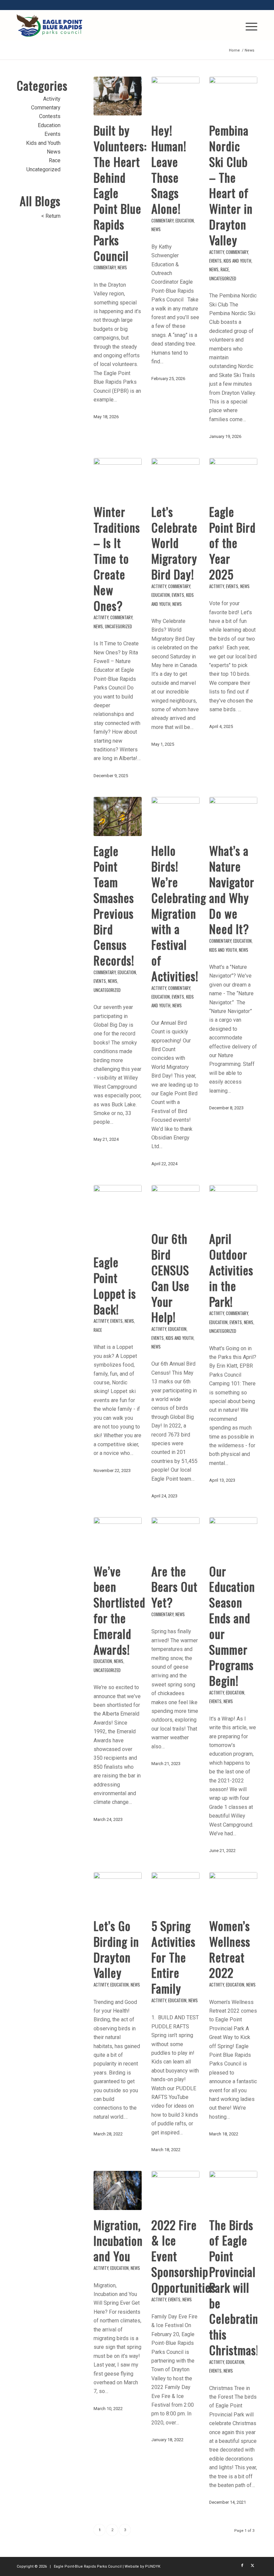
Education (185, 221)
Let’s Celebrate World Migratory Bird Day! (174, 543)
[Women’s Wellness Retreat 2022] (233, 1892)
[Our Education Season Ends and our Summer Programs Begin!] (233, 1537)
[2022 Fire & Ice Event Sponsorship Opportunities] (175, 2190)
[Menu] (248, 25)
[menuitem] (248, 25)
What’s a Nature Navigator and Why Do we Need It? (232, 889)
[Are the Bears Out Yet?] (175, 1537)
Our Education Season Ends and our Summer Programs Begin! (232, 1626)
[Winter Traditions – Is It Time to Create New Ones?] (118, 477)
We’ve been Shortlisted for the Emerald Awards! (119, 1610)
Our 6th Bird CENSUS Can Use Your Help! (170, 1277)
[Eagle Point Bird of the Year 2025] (233, 477)
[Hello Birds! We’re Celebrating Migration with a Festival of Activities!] (175, 816)
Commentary (105, 267)
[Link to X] (252, 2566)
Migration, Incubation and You (118, 2240)
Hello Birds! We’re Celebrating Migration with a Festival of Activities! (179, 913)
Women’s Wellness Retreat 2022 (230, 1949)
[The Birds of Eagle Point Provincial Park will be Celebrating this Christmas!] (233, 2190)
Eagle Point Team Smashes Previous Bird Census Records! (114, 905)
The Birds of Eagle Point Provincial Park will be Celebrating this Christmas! (237, 2287)
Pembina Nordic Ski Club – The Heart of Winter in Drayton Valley (231, 185)
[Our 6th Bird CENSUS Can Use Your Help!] (175, 1204)
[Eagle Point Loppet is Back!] (118, 1216)
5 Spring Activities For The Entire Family (173, 1957)
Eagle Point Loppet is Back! (115, 1285)
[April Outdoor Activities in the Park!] (233, 1204)
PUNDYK (153, 2566)
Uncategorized (223, 279)
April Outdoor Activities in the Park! (231, 1270)
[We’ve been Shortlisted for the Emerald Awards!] (118, 1537)
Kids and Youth (237, 261)
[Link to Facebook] (242, 2566)
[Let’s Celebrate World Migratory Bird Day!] (175, 477)
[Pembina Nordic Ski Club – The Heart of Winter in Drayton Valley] (233, 96)
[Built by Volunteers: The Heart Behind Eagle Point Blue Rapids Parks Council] (118, 96)
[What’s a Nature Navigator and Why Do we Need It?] (233, 816)
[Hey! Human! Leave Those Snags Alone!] (175, 96)
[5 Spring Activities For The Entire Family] (175, 1892)
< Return (51, 216)
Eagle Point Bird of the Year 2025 (232, 543)
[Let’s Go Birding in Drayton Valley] (118, 1892)
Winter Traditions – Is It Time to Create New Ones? (117, 558)
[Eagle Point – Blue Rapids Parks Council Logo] (49, 25)
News (122, 267)
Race (225, 269)
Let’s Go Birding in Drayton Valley (116, 1949)
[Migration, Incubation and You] (118, 2190)
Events (215, 261)
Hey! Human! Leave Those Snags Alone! (169, 169)
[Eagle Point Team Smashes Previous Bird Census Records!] (118, 816)
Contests (50, 116)
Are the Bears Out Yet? (174, 1587)
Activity (217, 252)
